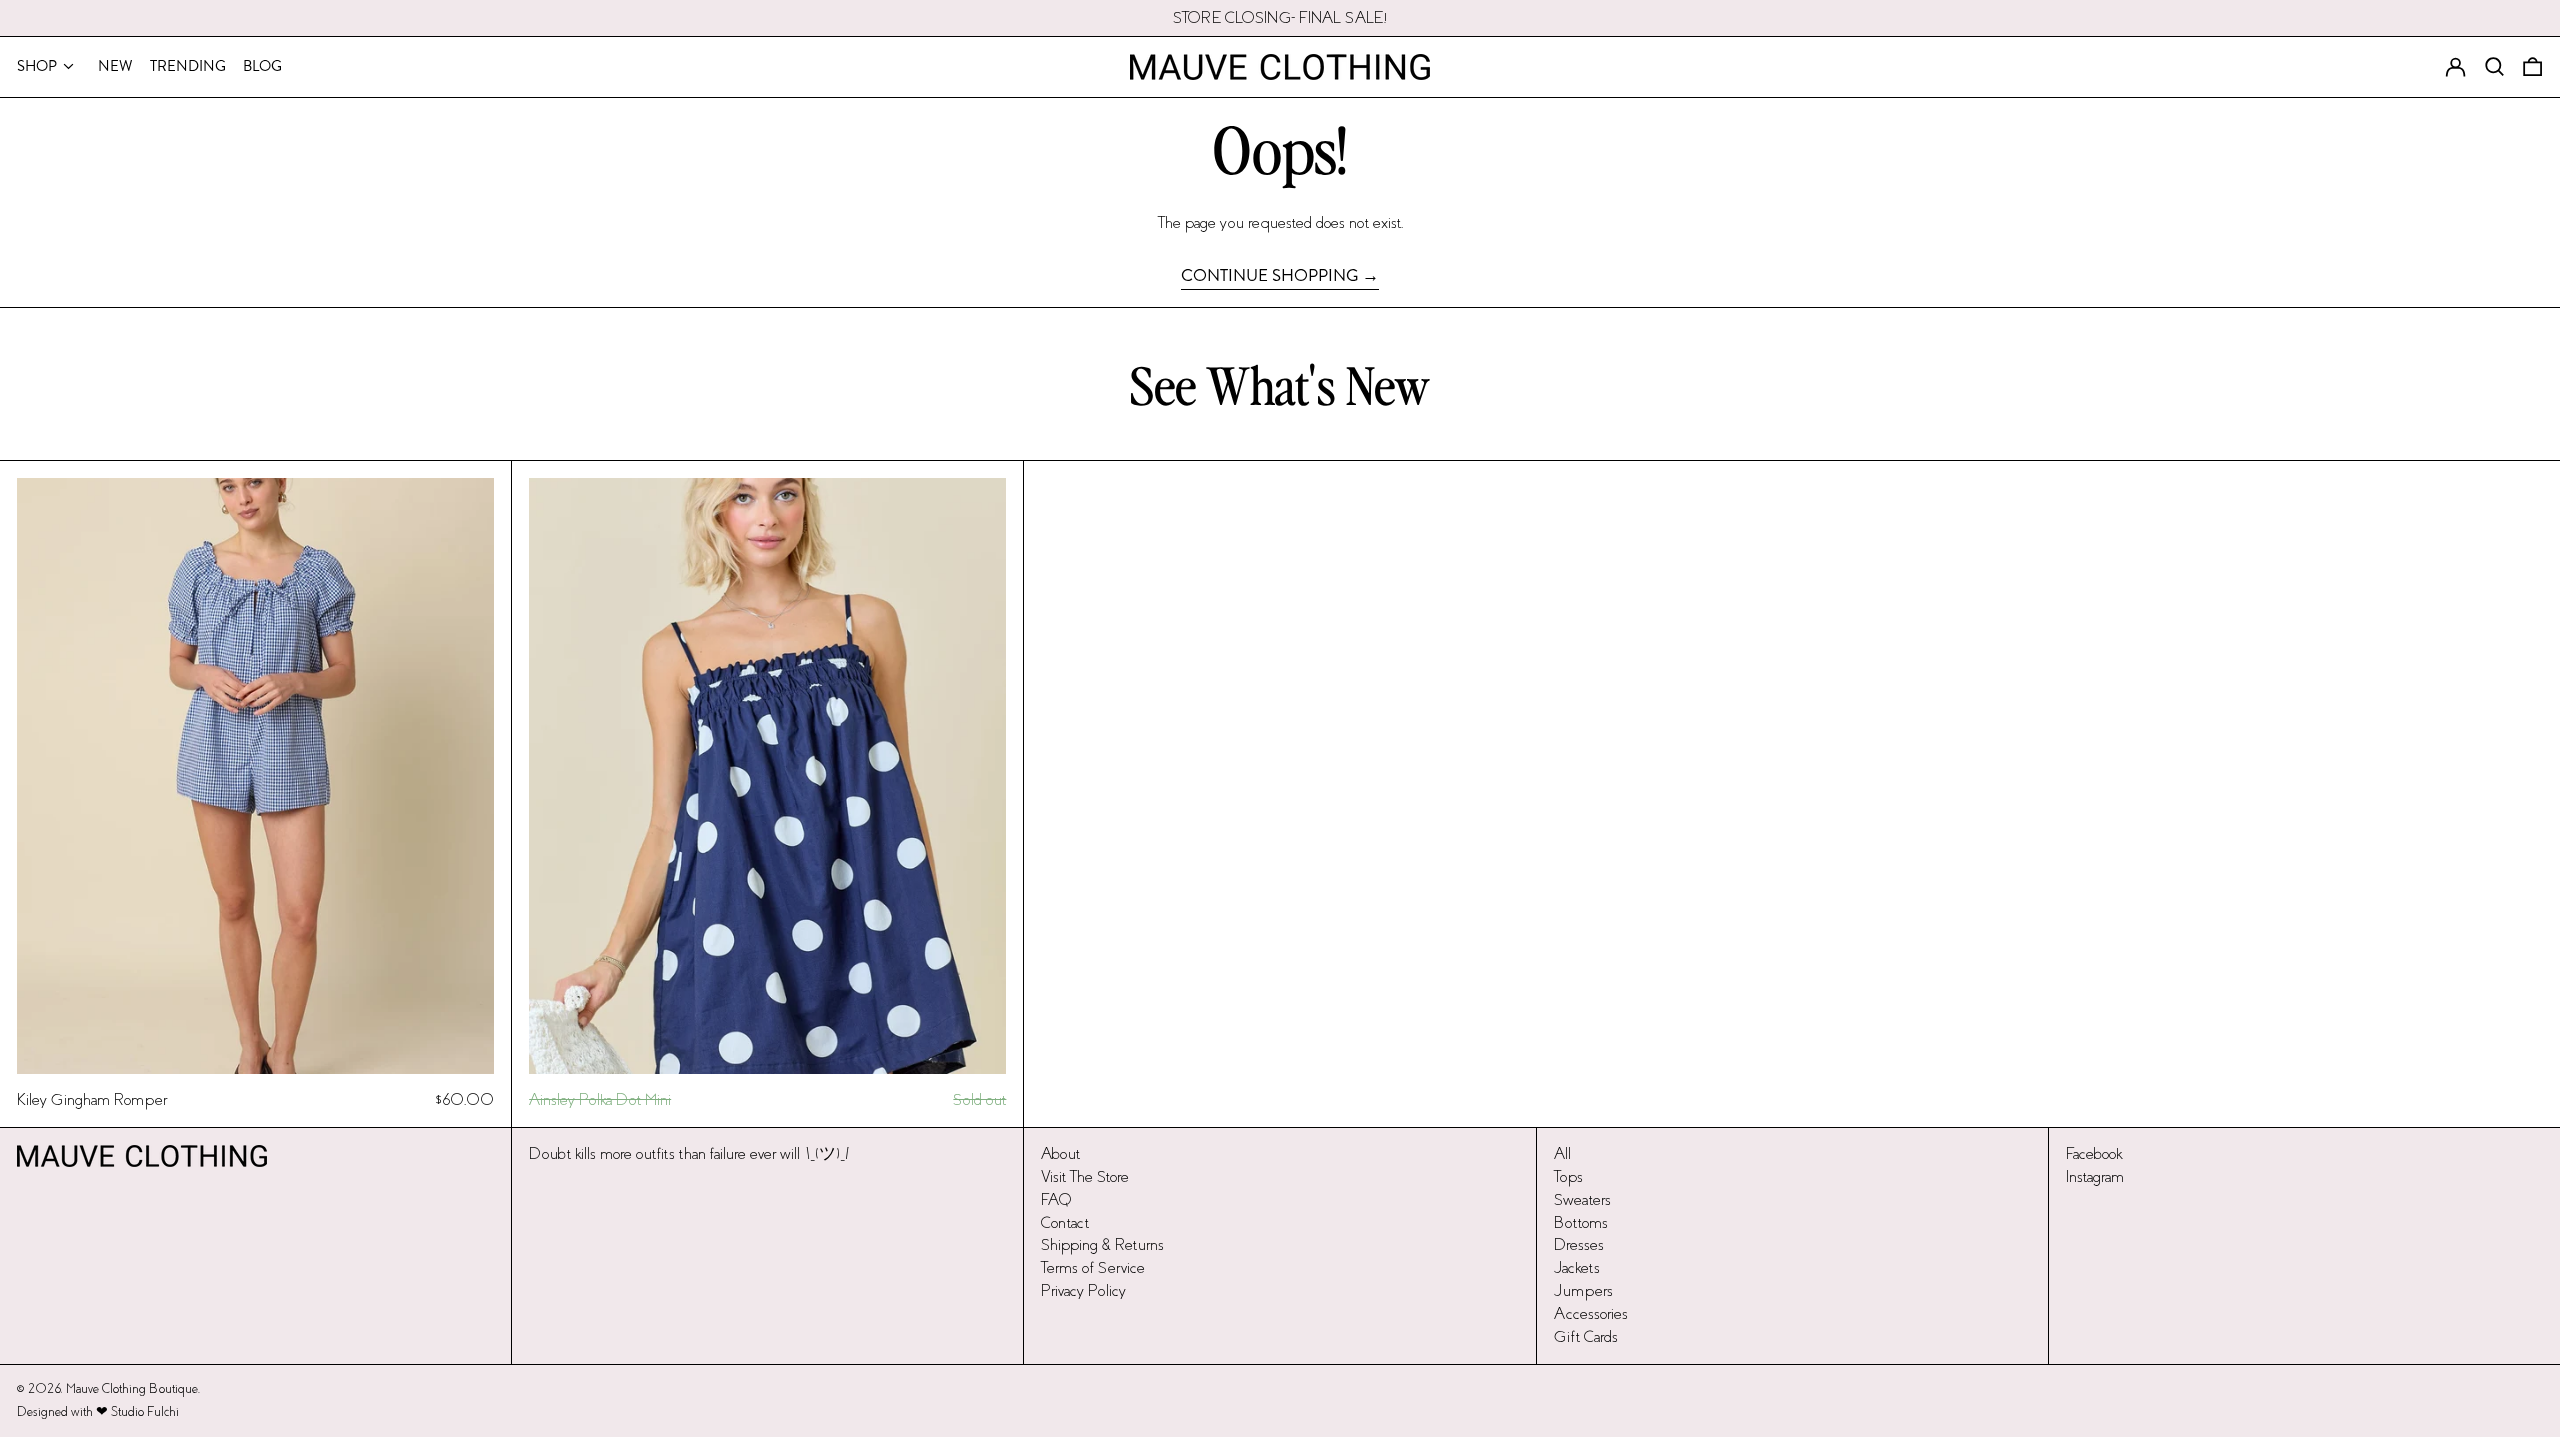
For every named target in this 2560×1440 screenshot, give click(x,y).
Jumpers (1583, 1290)
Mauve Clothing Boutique (132, 1389)
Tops (1568, 1176)
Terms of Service (1093, 1267)
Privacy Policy (1083, 1290)
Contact (1065, 1222)
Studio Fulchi (145, 1412)
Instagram (2095, 1176)
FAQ (1056, 1199)
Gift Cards (1586, 1336)
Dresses (1579, 1244)
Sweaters (1582, 1199)
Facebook (2094, 1153)
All (1562, 1153)
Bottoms (1581, 1222)
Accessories (1591, 1313)
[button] (2532, 66)
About (1060, 1153)
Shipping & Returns (1102, 1244)
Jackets (1577, 1267)
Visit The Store (1085, 1176)
